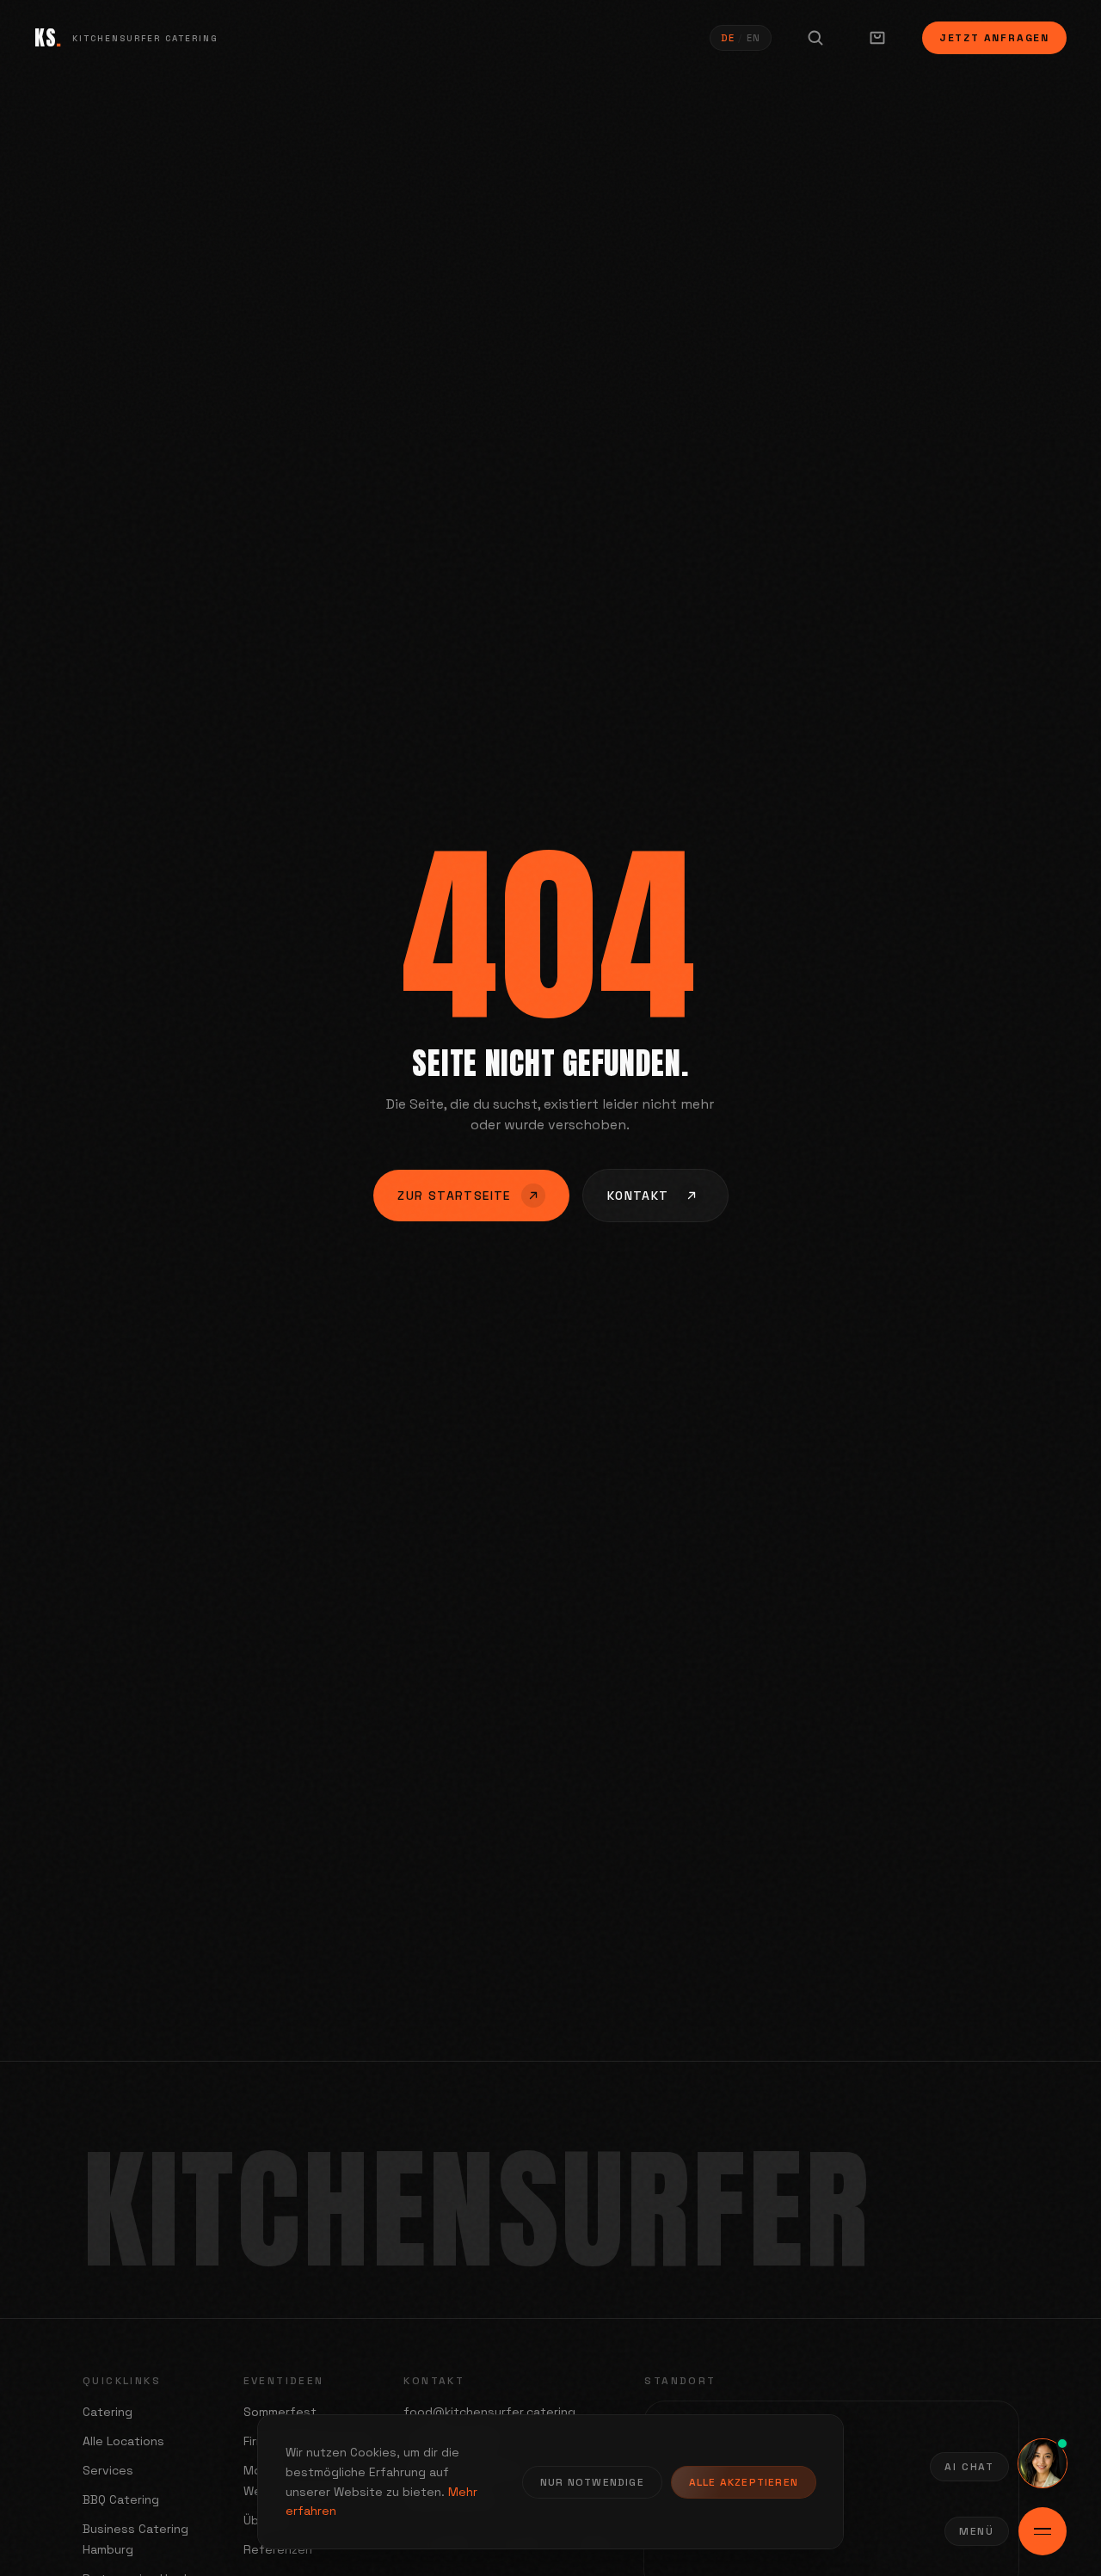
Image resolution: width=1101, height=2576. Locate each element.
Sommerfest (280, 2412)
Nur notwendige (592, 2482)
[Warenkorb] (877, 38)
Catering (108, 2412)
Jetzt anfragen (994, 38)
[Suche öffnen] (815, 38)
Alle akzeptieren (744, 2482)
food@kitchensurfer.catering (489, 2412)
